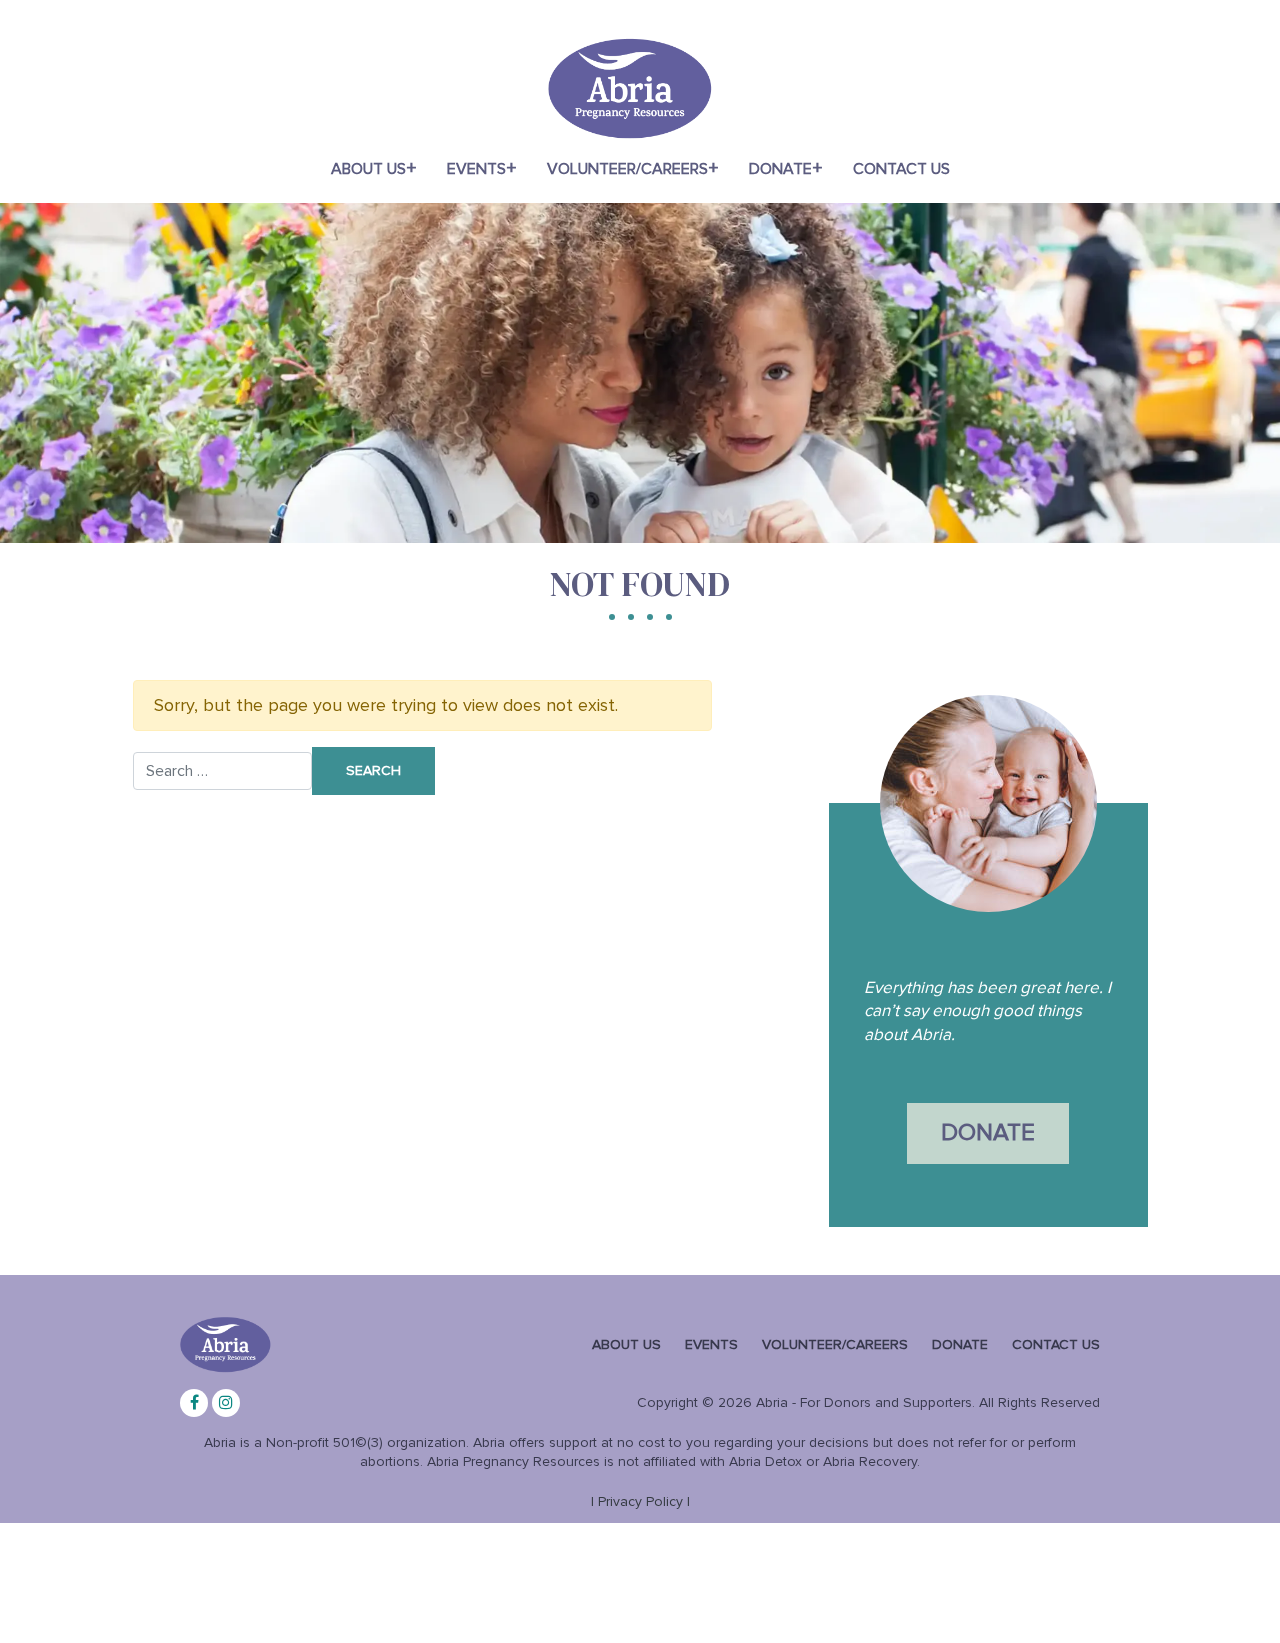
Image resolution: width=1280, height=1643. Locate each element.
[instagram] (226, 1403)
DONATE (988, 1132)
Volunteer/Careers (627, 169)
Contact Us (901, 169)
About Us (368, 169)
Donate (780, 169)
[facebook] (194, 1403)
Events (476, 169)
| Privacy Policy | (640, 1501)
